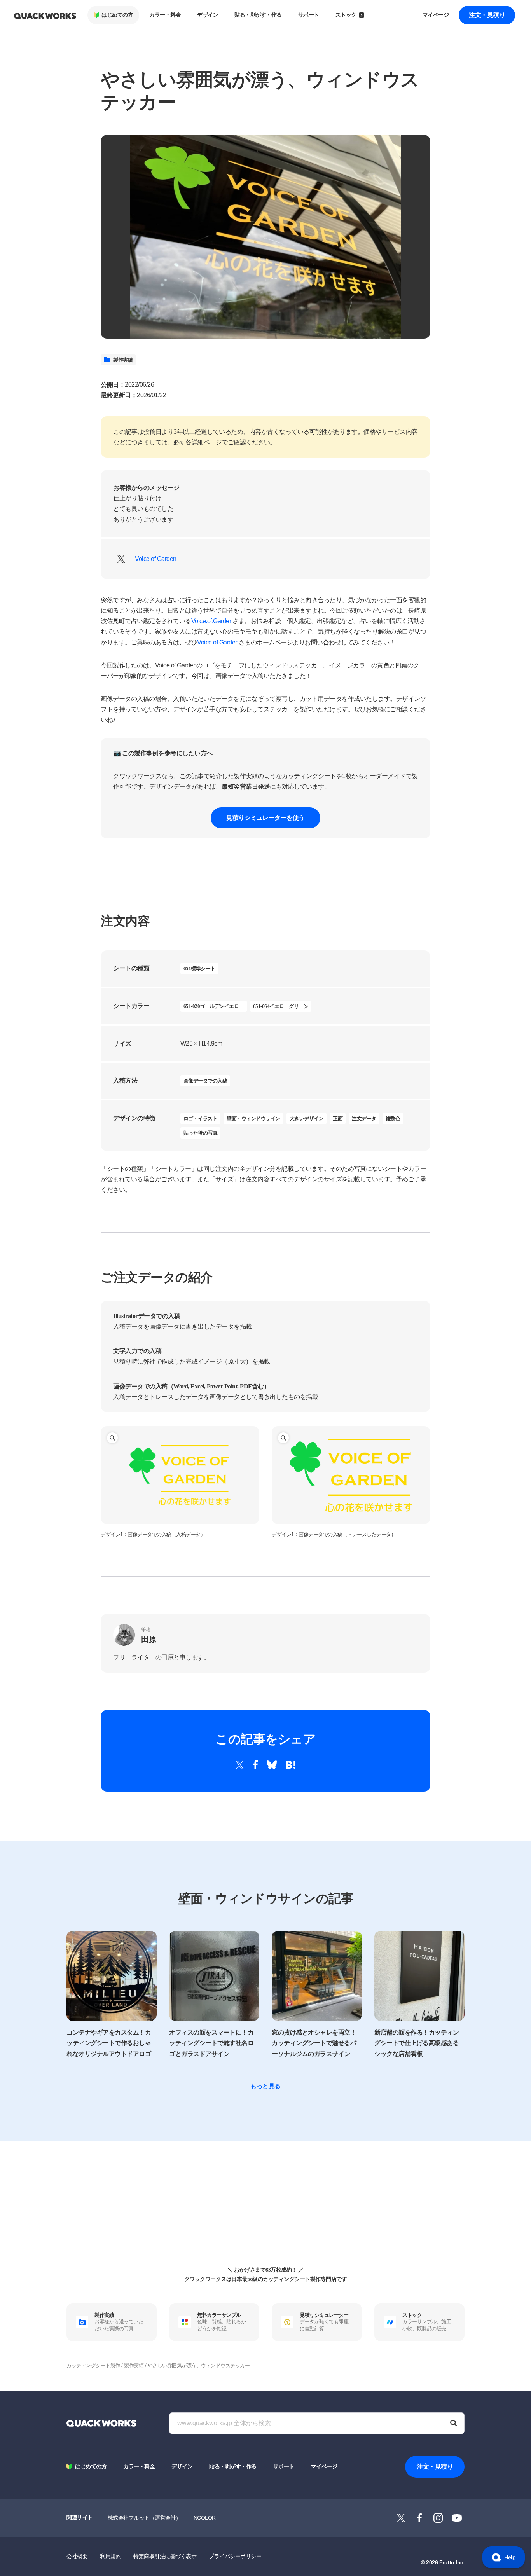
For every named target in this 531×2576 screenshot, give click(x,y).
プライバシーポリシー (235, 2556)
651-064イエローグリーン (281, 1006)
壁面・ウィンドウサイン (253, 1119)
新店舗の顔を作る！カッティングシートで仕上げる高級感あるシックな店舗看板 (417, 2043)
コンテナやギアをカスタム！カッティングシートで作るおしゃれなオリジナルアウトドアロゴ (109, 2043)
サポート (309, 15)
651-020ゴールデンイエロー (214, 1006)
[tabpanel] (265, 237)
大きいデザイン (307, 1119)
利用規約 (110, 2556)
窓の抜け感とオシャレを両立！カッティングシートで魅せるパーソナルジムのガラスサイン (314, 2043)
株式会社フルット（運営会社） (144, 2518)
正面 (338, 1119)
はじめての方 (117, 15)
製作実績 (123, 360)
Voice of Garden (156, 559)
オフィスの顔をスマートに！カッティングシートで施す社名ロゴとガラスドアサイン (211, 2043)
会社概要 (77, 2556)
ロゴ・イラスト (201, 1119)
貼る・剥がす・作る (258, 15)
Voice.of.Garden (212, 621)
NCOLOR (205, 2518)
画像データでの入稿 (205, 1081)
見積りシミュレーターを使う (265, 818)
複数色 (393, 1119)
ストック (346, 15)
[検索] (454, 2423)
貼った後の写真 (201, 1133)
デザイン (208, 15)
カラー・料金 (165, 15)
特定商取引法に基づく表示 (165, 2556)
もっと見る (265, 2086)
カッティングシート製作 (93, 2366)
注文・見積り (487, 15)
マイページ (436, 15)
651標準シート (199, 968)
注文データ (364, 1119)
